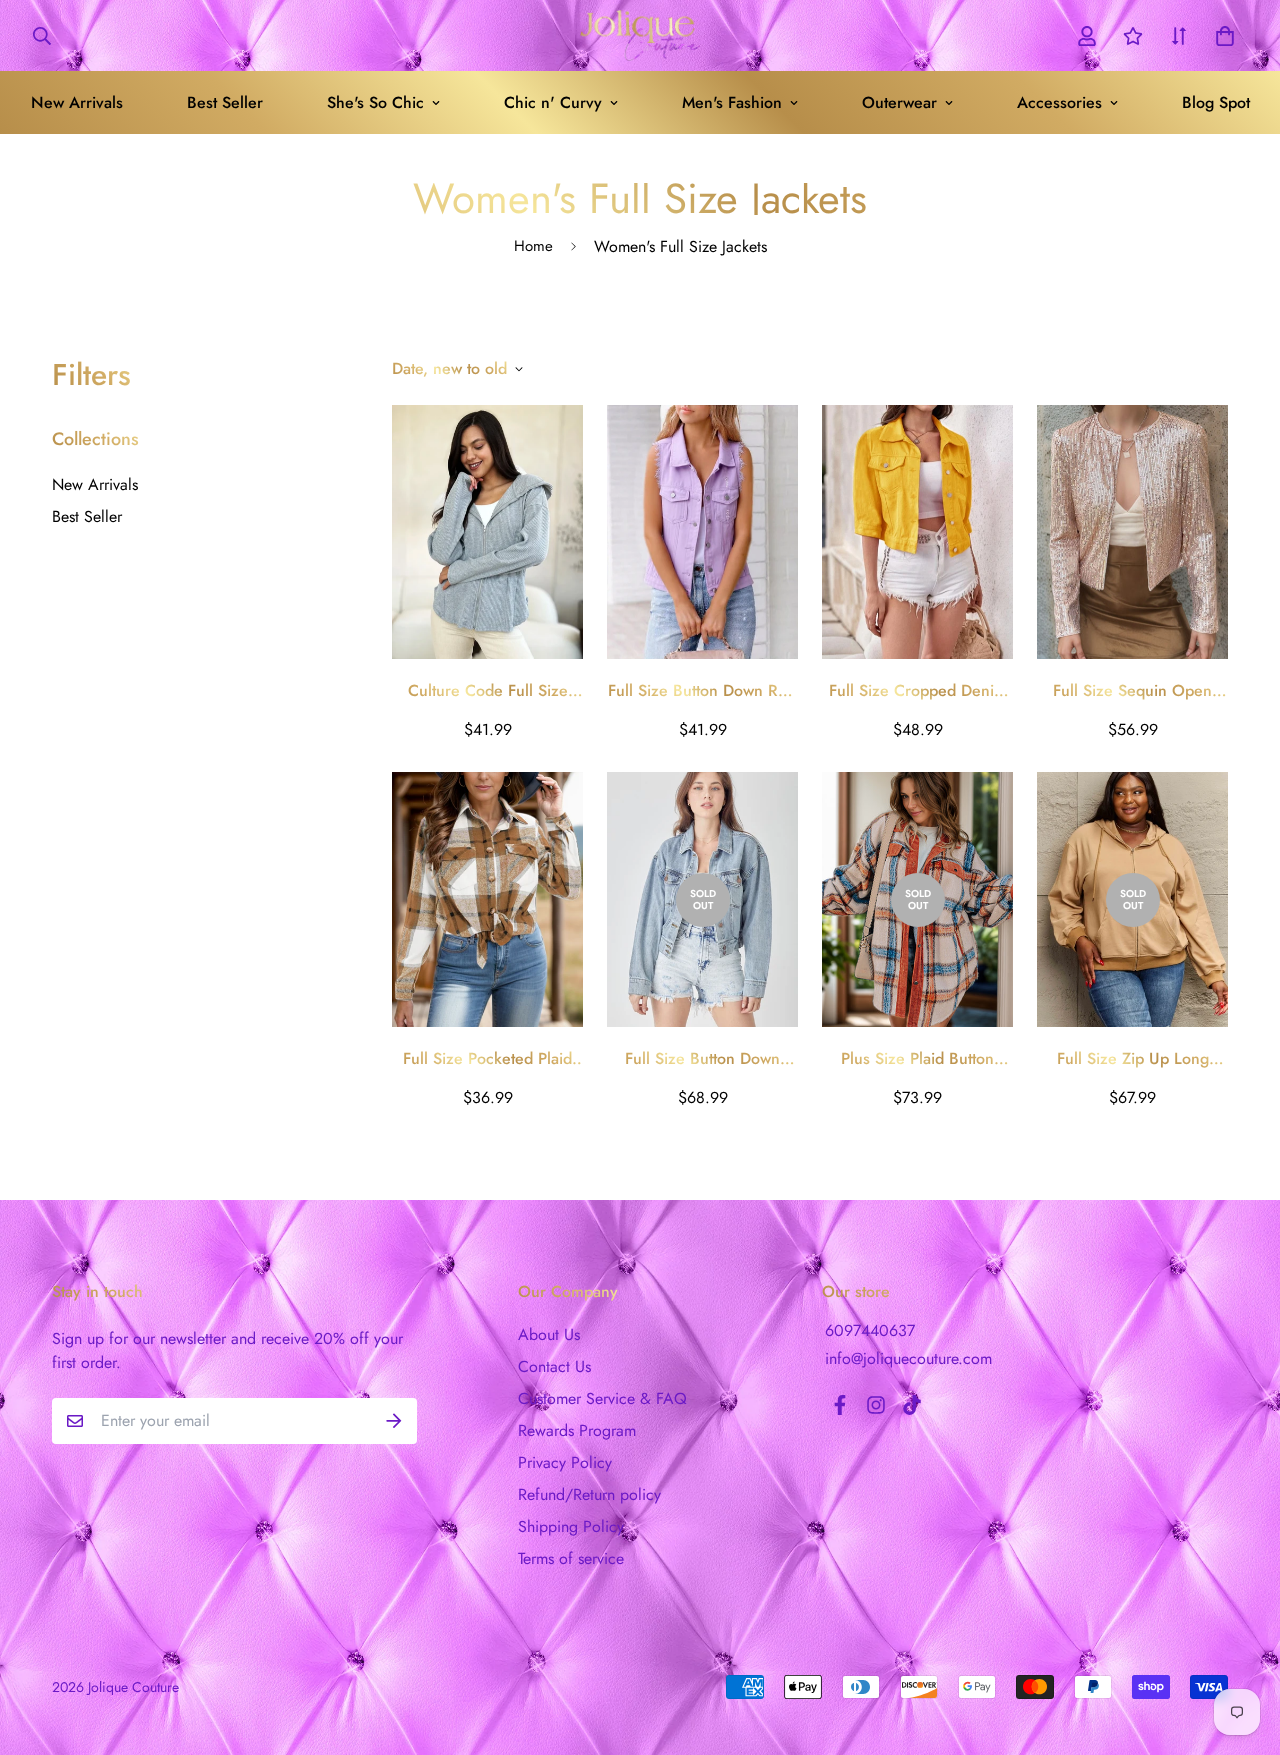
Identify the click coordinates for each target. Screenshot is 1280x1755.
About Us (549, 1334)
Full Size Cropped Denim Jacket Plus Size (918, 691)
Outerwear (899, 102)
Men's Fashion (732, 102)
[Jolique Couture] (640, 35)
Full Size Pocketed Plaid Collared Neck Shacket (487, 1059)
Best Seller (225, 102)
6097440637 (870, 1330)
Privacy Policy (565, 1462)
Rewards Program (577, 1430)
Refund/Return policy (589, 1494)
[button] (1221, 36)
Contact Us (554, 1366)
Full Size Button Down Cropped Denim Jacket (702, 1059)
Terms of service (571, 1558)
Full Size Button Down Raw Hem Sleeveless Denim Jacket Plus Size (702, 691)
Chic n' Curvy (553, 102)
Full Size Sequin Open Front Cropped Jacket (1132, 691)
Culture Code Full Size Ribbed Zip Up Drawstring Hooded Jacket (488, 691)
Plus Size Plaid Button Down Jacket (917, 1059)
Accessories (1059, 102)
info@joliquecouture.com (908, 1358)
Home (533, 246)
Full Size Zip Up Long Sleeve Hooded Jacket (1133, 1059)
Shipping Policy (571, 1526)
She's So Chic (375, 102)
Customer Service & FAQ (602, 1398)
